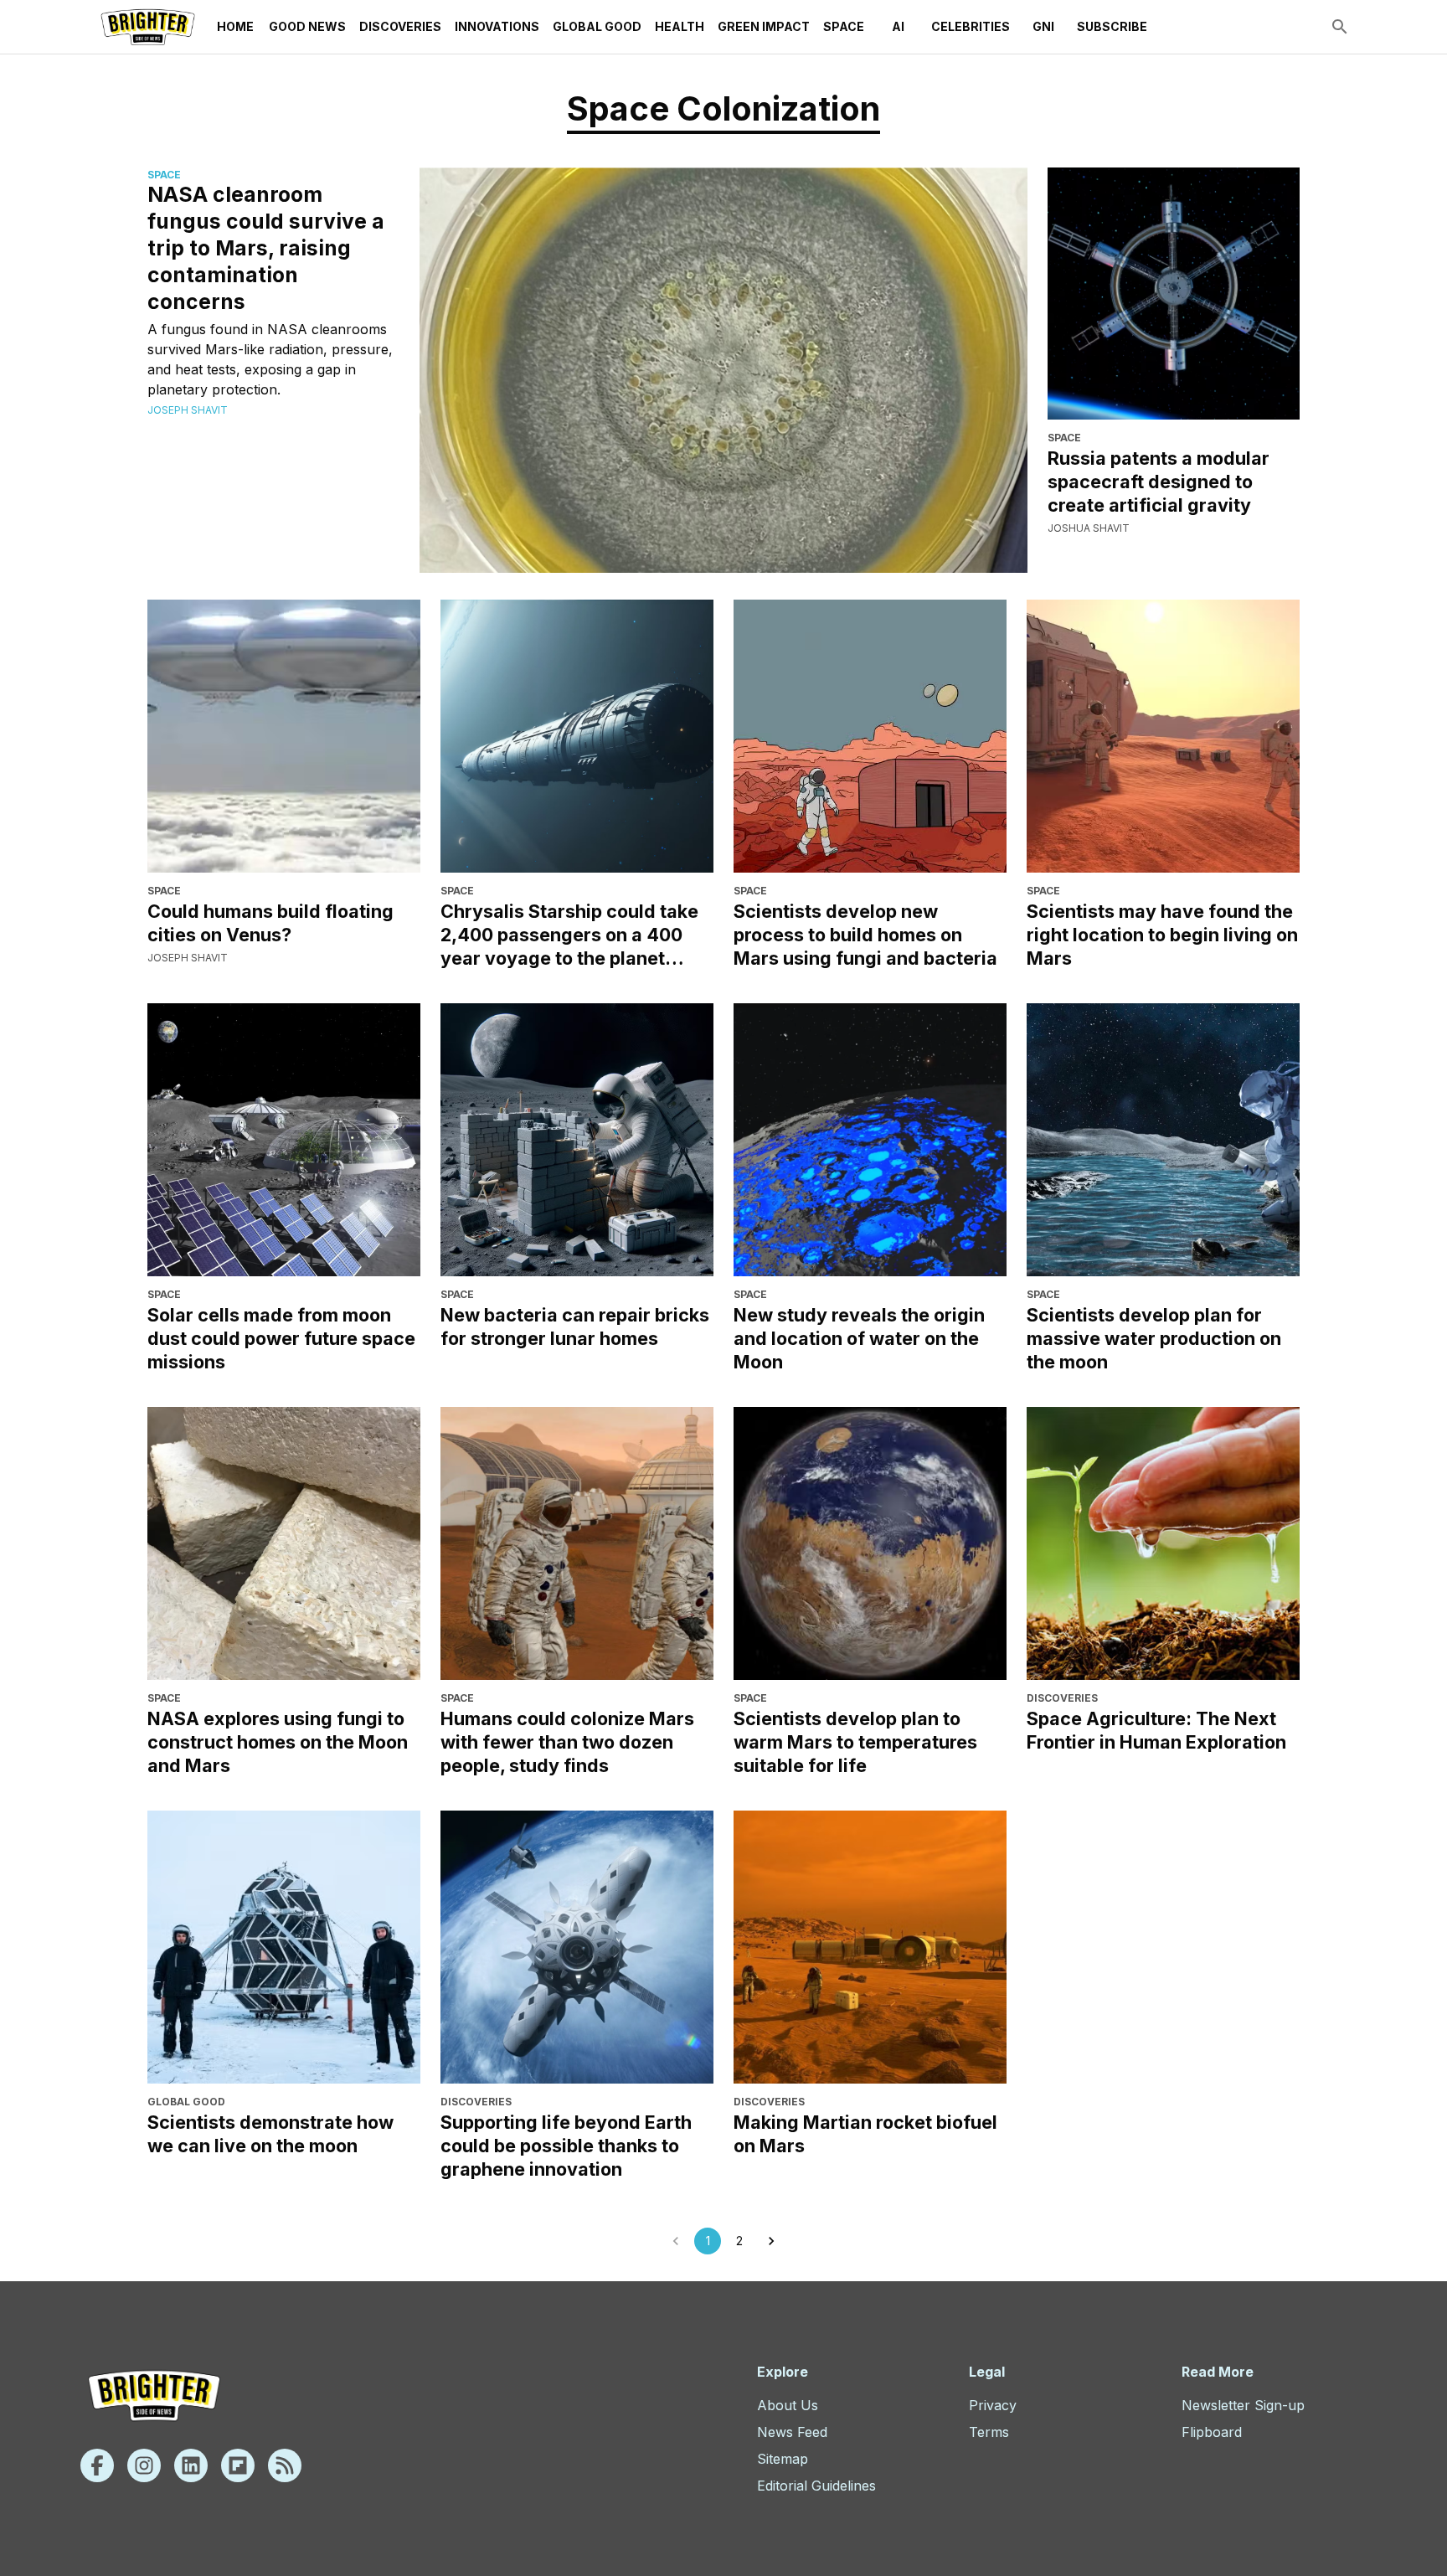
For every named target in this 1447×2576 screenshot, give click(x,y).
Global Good (597, 26)
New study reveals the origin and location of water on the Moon (859, 1338)
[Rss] (285, 2465)
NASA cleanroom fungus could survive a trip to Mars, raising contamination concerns (266, 248)
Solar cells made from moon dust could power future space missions (281, 1338)
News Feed (792, 2432)
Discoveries (400, 26)
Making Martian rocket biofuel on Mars (865, 2134)
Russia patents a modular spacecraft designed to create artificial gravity (1159, 482)
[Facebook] (97, 2465)
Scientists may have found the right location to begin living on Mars (1162, 935)
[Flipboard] (238, 2465)
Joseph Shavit (188, 410)
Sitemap (783, 2459)
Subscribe (1112, 26)
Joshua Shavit (1089, 528)
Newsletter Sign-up (1243, 2405)
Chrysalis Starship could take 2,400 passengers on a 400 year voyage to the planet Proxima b (569, 935)
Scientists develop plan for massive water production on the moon (1154, 1338)
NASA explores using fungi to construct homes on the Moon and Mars (278, 1742)
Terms (989, 2432)
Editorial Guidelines (816, 2486)
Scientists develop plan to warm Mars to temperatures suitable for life (855, 1742)
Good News (307, 26)
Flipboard (1212, 2432)
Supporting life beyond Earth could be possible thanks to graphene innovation (566, 2146)
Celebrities (971, 26)
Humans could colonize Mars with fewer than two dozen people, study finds (567, 1742)
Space (844, 26)
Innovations (497, 26)
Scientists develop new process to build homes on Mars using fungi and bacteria (865, 935)
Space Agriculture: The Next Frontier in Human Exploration (1156, 1730)
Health (680, 26)
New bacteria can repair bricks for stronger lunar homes (575, 1327)
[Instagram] (144, 2465)
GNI (1043, 26)
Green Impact (764, 26)
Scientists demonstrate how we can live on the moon (270, 2134)
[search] (1340, 27)
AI (898, 26)
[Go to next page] (771, 2241)
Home (235, 26)
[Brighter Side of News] (148, 27)
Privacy (993, 2405)
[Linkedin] (191, 2465)
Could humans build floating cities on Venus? (270, 923)
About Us (788, 2405)
